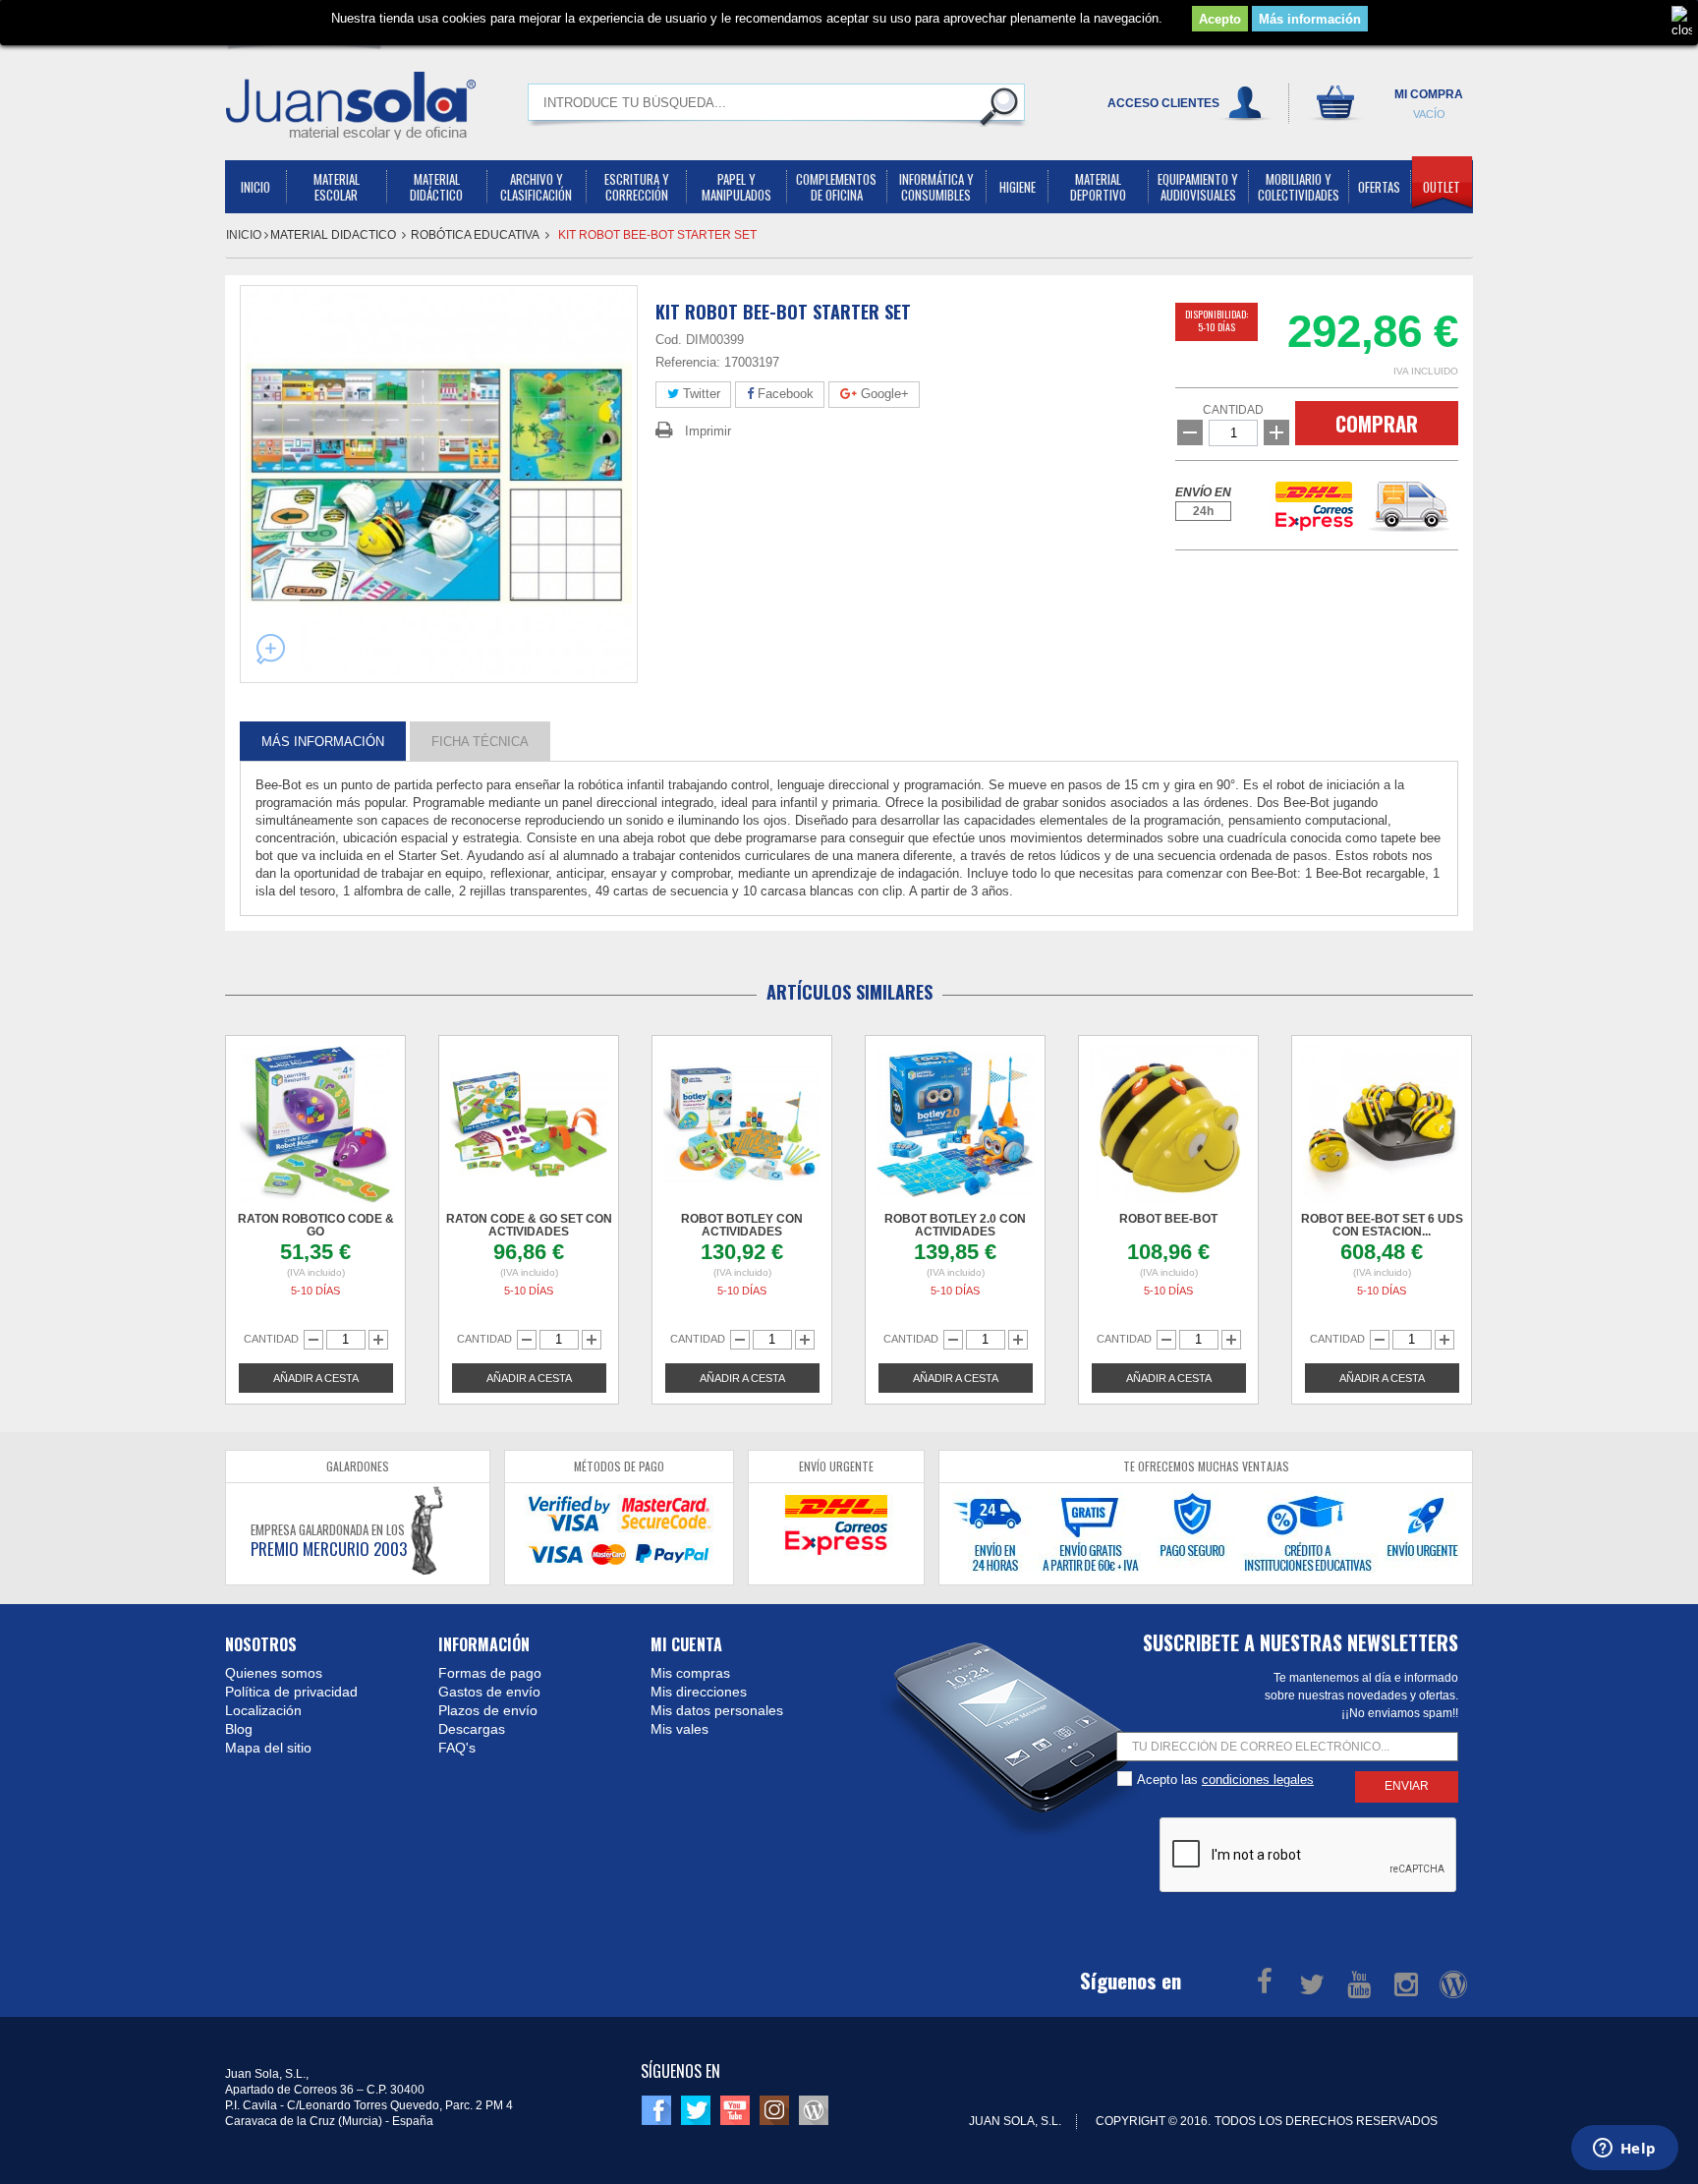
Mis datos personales (717, 1710)
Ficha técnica (480, 741)
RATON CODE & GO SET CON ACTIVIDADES (529, 1225)
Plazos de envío (488, 1710)
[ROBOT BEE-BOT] (1168, 1124)
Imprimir (708, 431)
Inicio (245, 235)
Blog (239, 1729)
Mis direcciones (699, 1692)
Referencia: (688, 362)
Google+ (883, 394)
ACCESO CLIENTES (1163, 103)
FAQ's (457, 1748)
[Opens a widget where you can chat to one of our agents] (1624, 2150)
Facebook (784, 394)
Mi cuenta (686, 1644)
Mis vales (679, 1729)
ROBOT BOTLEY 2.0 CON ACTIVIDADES (955, 1225)
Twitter (700, 394)
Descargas (472, 1729)
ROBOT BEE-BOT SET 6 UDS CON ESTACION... (1382, 1225)
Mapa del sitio (268, 1748)
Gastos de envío (489, 1692)
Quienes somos (274, 1673)
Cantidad (1233, 410)
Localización (263, 1710)
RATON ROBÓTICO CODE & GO (316, 1225)
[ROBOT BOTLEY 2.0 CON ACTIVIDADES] (955, 1124)
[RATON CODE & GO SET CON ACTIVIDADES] (529, 1124)
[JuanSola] (351, 105)
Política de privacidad (291, 1692)
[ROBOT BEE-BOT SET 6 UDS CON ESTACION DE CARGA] (1382, 1124)
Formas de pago (490, 1673)
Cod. (669, 340)
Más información (1310, 19)
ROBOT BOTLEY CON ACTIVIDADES (742, 1225)
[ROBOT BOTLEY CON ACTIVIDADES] (742, 1124)
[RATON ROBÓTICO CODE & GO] (315, 1124)
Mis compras (690, 1673)
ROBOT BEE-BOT (1168, 1219)
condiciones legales (1258, 1780)
